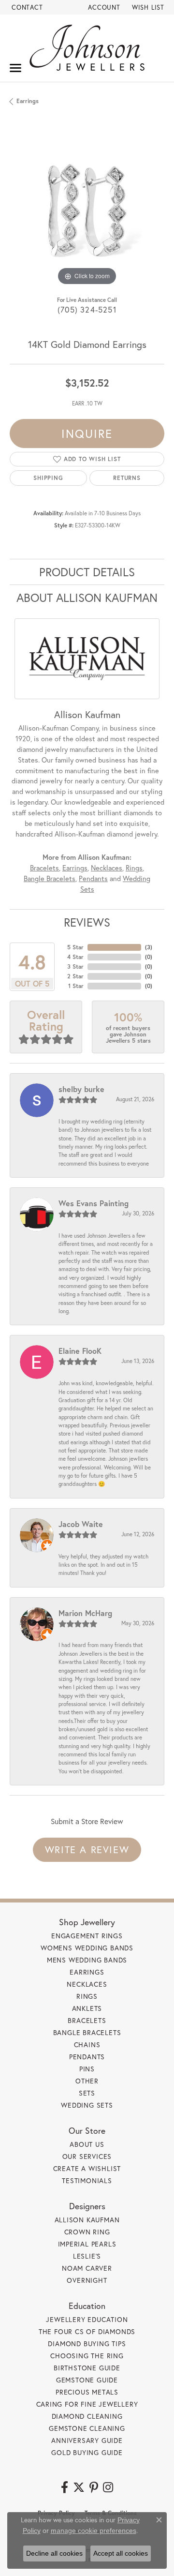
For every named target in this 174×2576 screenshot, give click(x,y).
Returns (127, 478)
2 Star (75, 976)
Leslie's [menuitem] (87, 2256)
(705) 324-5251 (87, 309)
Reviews (87, 922)
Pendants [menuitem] (87, 2057)
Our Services (87, 2156)
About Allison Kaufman (87, 598)
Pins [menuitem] (87, 2069)
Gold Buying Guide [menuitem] (87, 2452)
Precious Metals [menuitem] (87, 2392)
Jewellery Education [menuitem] (87, 2319)
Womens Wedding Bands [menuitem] (87, 1948)
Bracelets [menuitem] (87, 2020)
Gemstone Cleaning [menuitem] (87, 2428)
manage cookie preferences (94, 2531)
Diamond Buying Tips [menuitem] (87, 2344)
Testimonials (87, 2180)
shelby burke (81, 1089)
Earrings (28, 101)
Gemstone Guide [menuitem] (87, 2380)
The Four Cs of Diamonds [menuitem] (87, 2331)
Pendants (93, 878)
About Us (87, 2144)
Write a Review (87, 1850)
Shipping (48, 478)
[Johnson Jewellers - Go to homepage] (87, 48)
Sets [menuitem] (87, 2093)
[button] (103, 7)
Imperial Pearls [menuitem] (87, 2244)
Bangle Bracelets (50, 878)
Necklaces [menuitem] (87, 1984)
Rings (134, 868)
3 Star (75, 966)
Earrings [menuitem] (87, 1972)
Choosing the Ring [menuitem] (87, 2356)
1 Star (76, 986)
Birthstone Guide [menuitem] (87, 2368)
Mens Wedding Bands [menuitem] (87, 1960)
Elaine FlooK (80, 1351)
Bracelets (44, 868)
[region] (87, 210)
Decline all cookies (54, 2553)
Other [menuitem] (87, 2081)
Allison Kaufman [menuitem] (87, 2220)
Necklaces (107, 868)
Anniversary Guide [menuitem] (87, 2440)
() (149, 947)
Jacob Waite (81, 1524)
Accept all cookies (121, 2553)
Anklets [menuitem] (87, 2008)
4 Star (75, 957)
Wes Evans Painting (94, 1203)
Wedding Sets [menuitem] (87, 2105)
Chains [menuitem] (87, 2044)
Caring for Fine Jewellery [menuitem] (87, 2404)
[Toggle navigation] (15, 68)
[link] (26, 7)
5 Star (75, 947)
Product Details (87, 572)
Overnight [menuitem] (87, 2280)
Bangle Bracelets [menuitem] (87, 2032)
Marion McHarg (85, 1613)
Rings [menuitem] (87, 1996)
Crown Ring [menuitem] (87, 2232)
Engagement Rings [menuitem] (87, 1936)
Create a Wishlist (87, 2168)
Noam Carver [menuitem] (87, 2268)
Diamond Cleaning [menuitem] (87, 2416)
